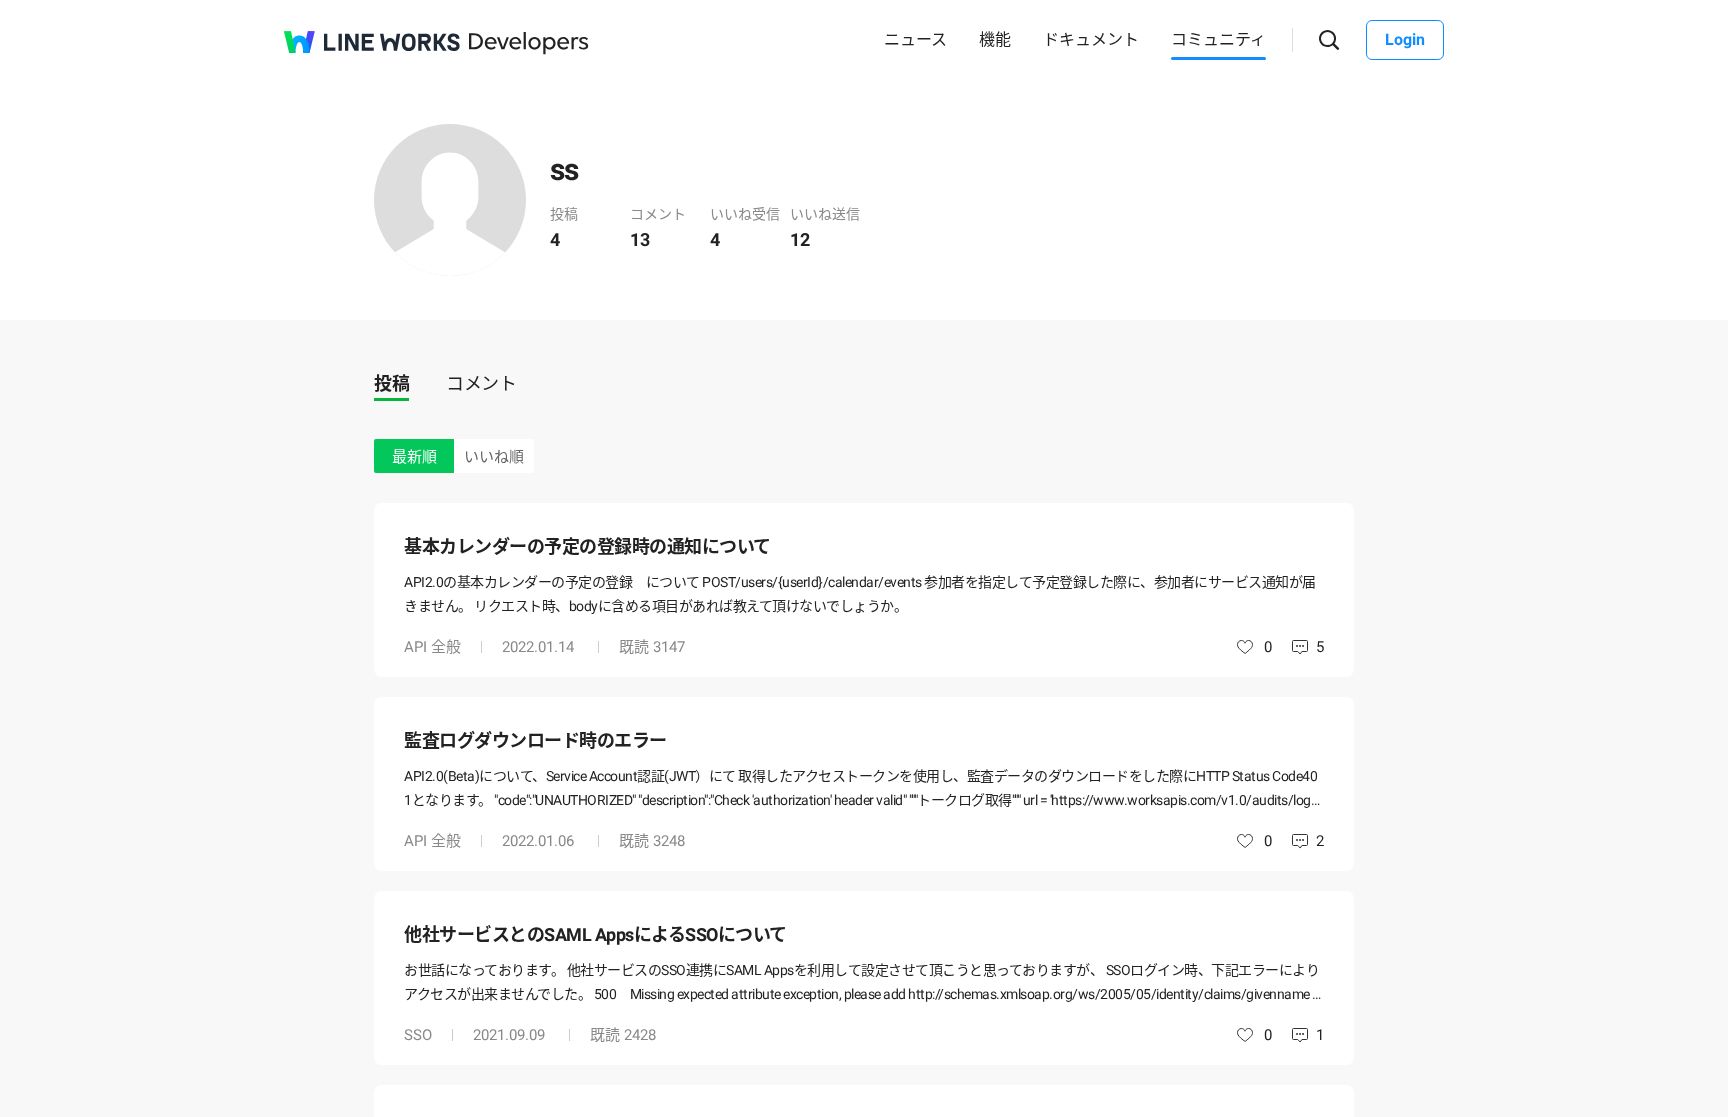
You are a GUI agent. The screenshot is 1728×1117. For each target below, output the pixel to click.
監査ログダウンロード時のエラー (535, 740)
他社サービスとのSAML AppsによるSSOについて (595, 934)
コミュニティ (1218, 39)
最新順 (414, 457)
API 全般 (432, 647)
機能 (995, 39)
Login (1405, 39)
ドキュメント (1091, 39)
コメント (481, 383)
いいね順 (494, 457)
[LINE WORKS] (372, 42)
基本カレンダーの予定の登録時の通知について (587, 546)
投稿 (391, 383)
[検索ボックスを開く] (1329, 40)
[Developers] (529, 43)
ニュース (915, 39)
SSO (418, 1035)
